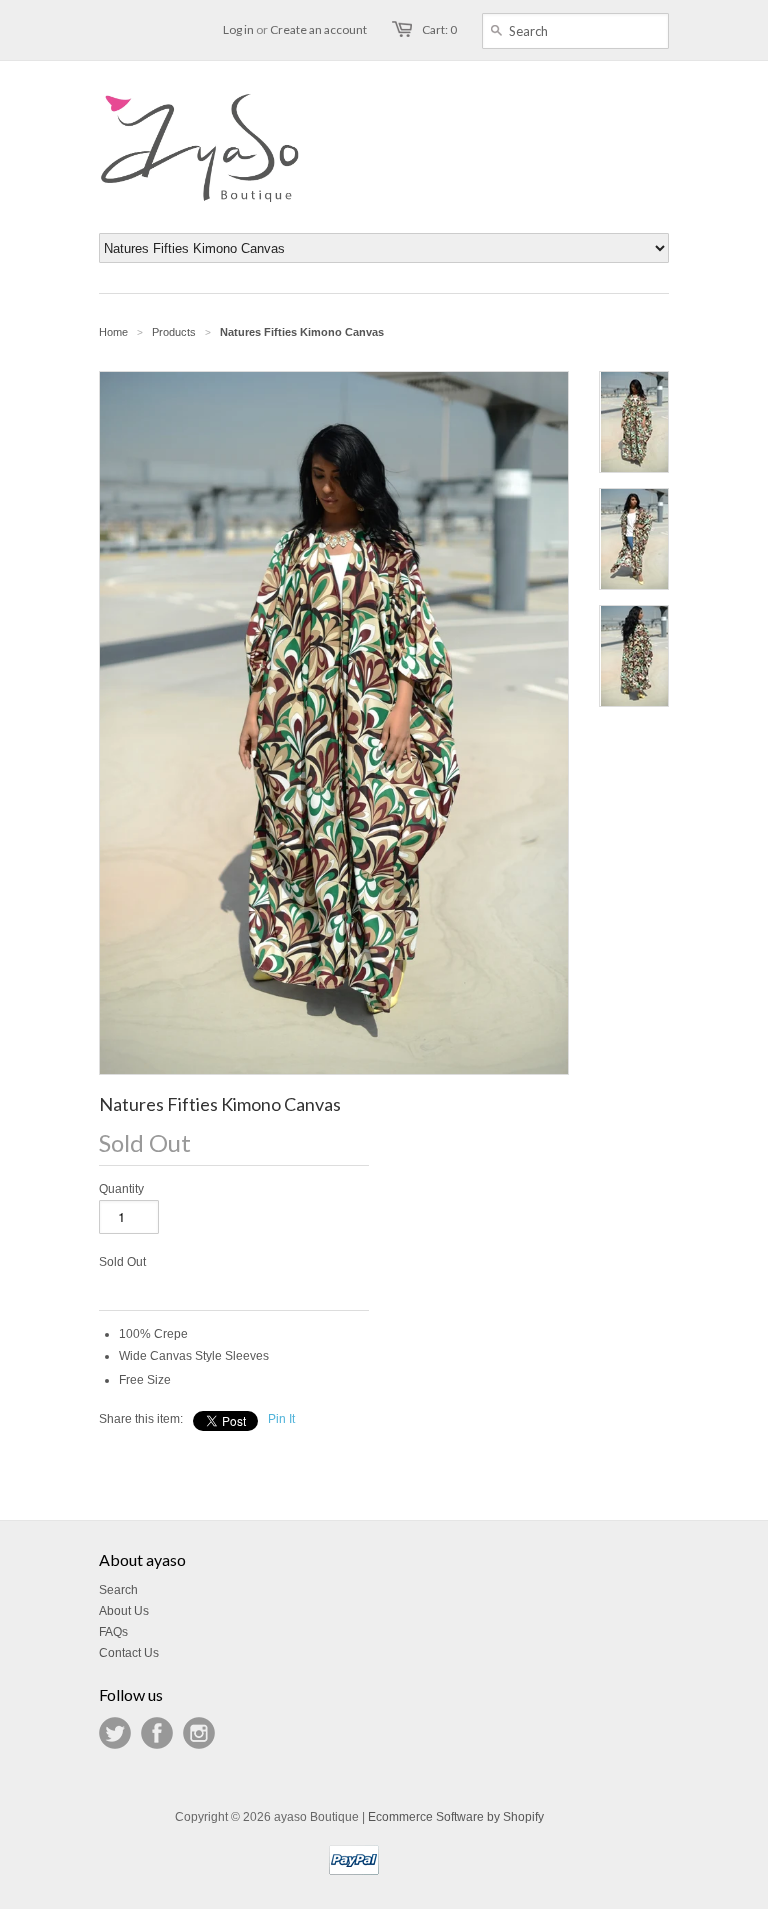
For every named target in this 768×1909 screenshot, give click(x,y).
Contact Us (129, 1653)
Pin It (281, 1419)
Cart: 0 (439, 29)
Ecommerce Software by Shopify (456, 1817)
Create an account (318, 29)
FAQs (113, 1632)
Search (118, 1590)
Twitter (115, 1733)
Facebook (157, 1733)
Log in (238, 29)
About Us (124, 1611)
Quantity (121, 1189)
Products (174, 332)
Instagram (199, 1733)
